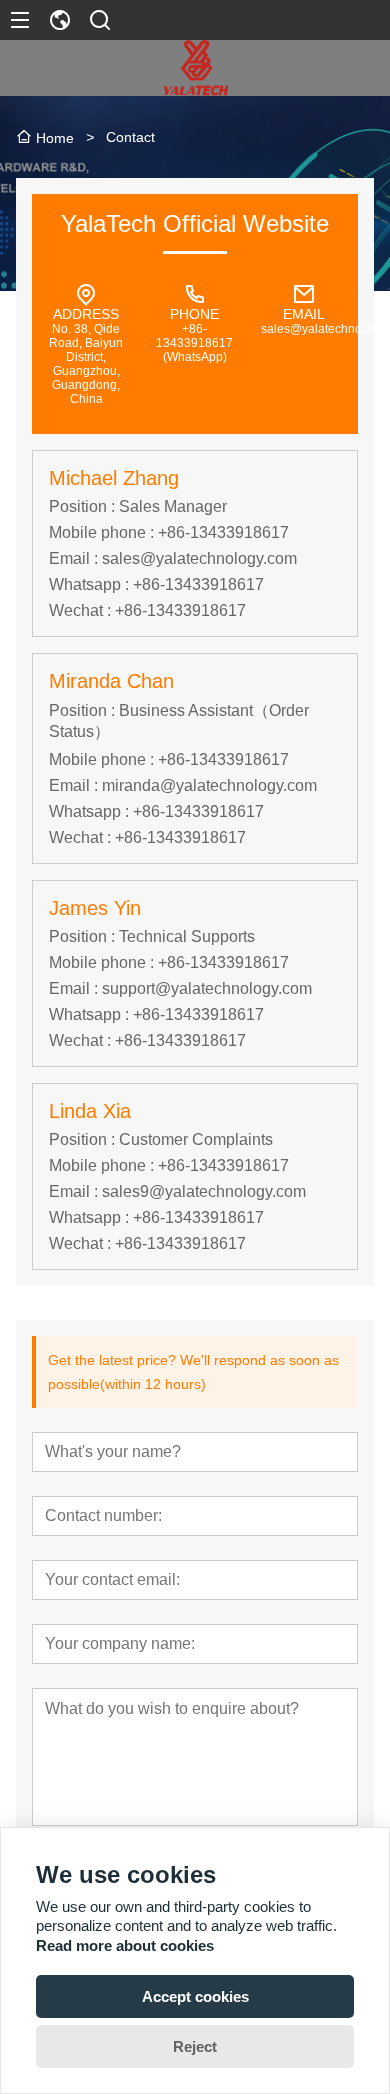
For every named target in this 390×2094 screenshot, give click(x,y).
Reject (195, 2046)
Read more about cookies (125, 1945)
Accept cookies (195, 1996)
